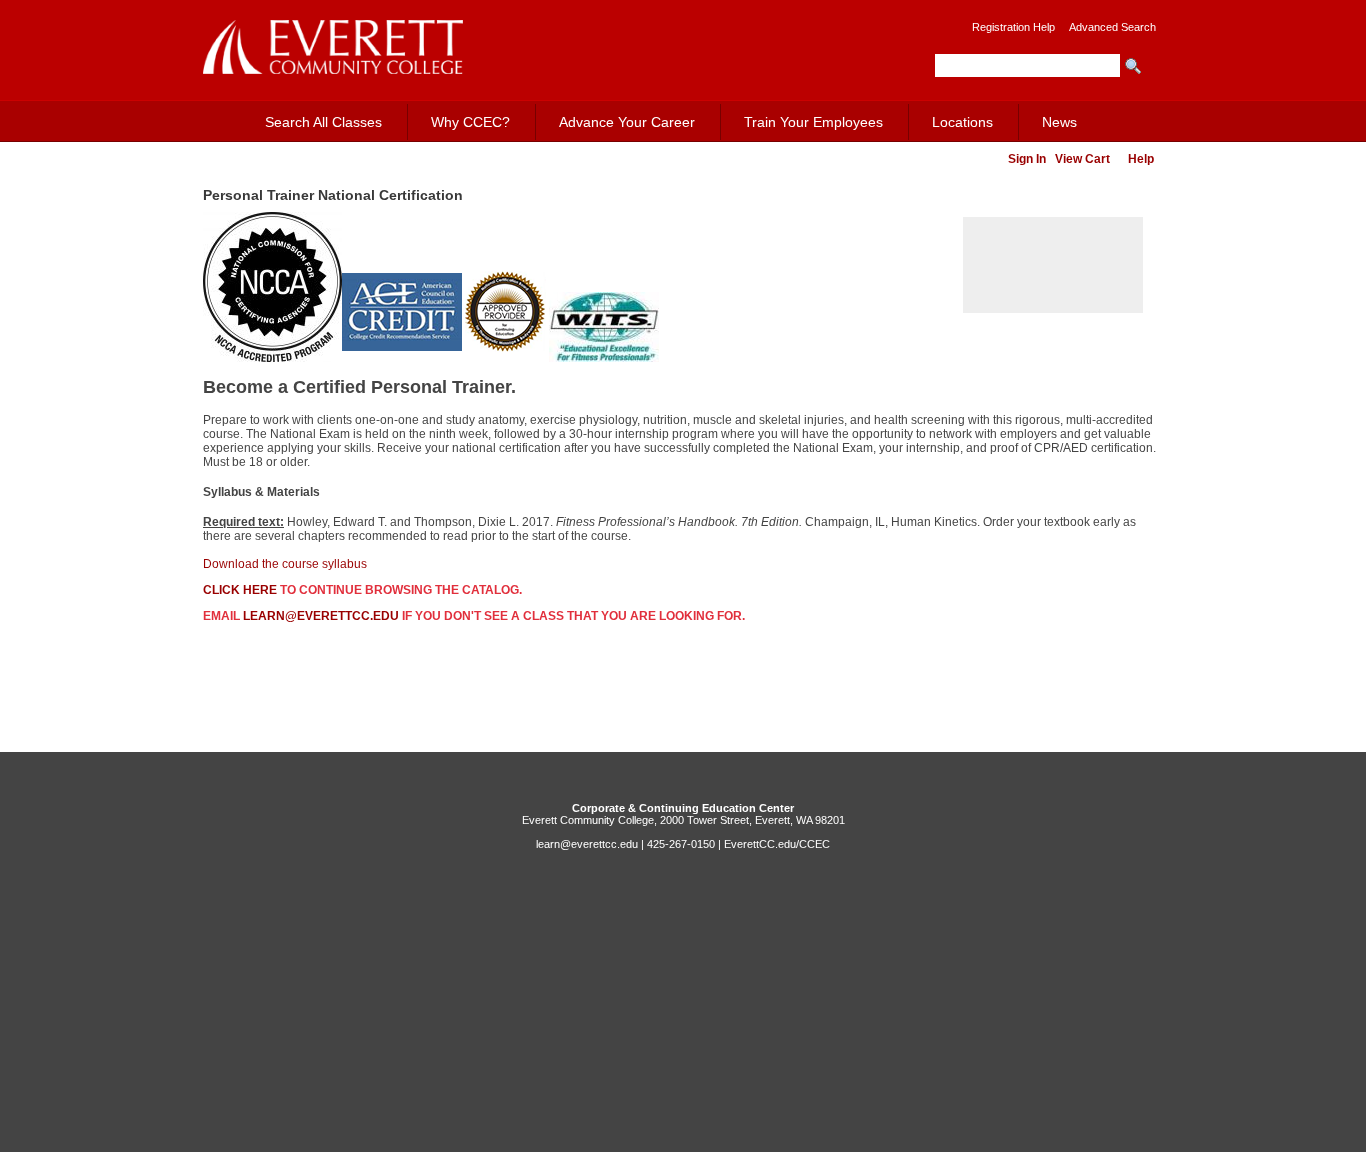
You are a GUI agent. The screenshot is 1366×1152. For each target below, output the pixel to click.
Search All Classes (323, 122)
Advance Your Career (627, 122)
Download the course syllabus (285, 564)
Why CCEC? (470, 122)
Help (1141, 159)
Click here (240, 590)
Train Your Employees (813, 122)
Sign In (1027, 159)
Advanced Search (1112, 27)
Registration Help (1013, 27)
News (1059, 122)
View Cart (1082, 159)
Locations (962, 122)
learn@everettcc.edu (321, 616)
